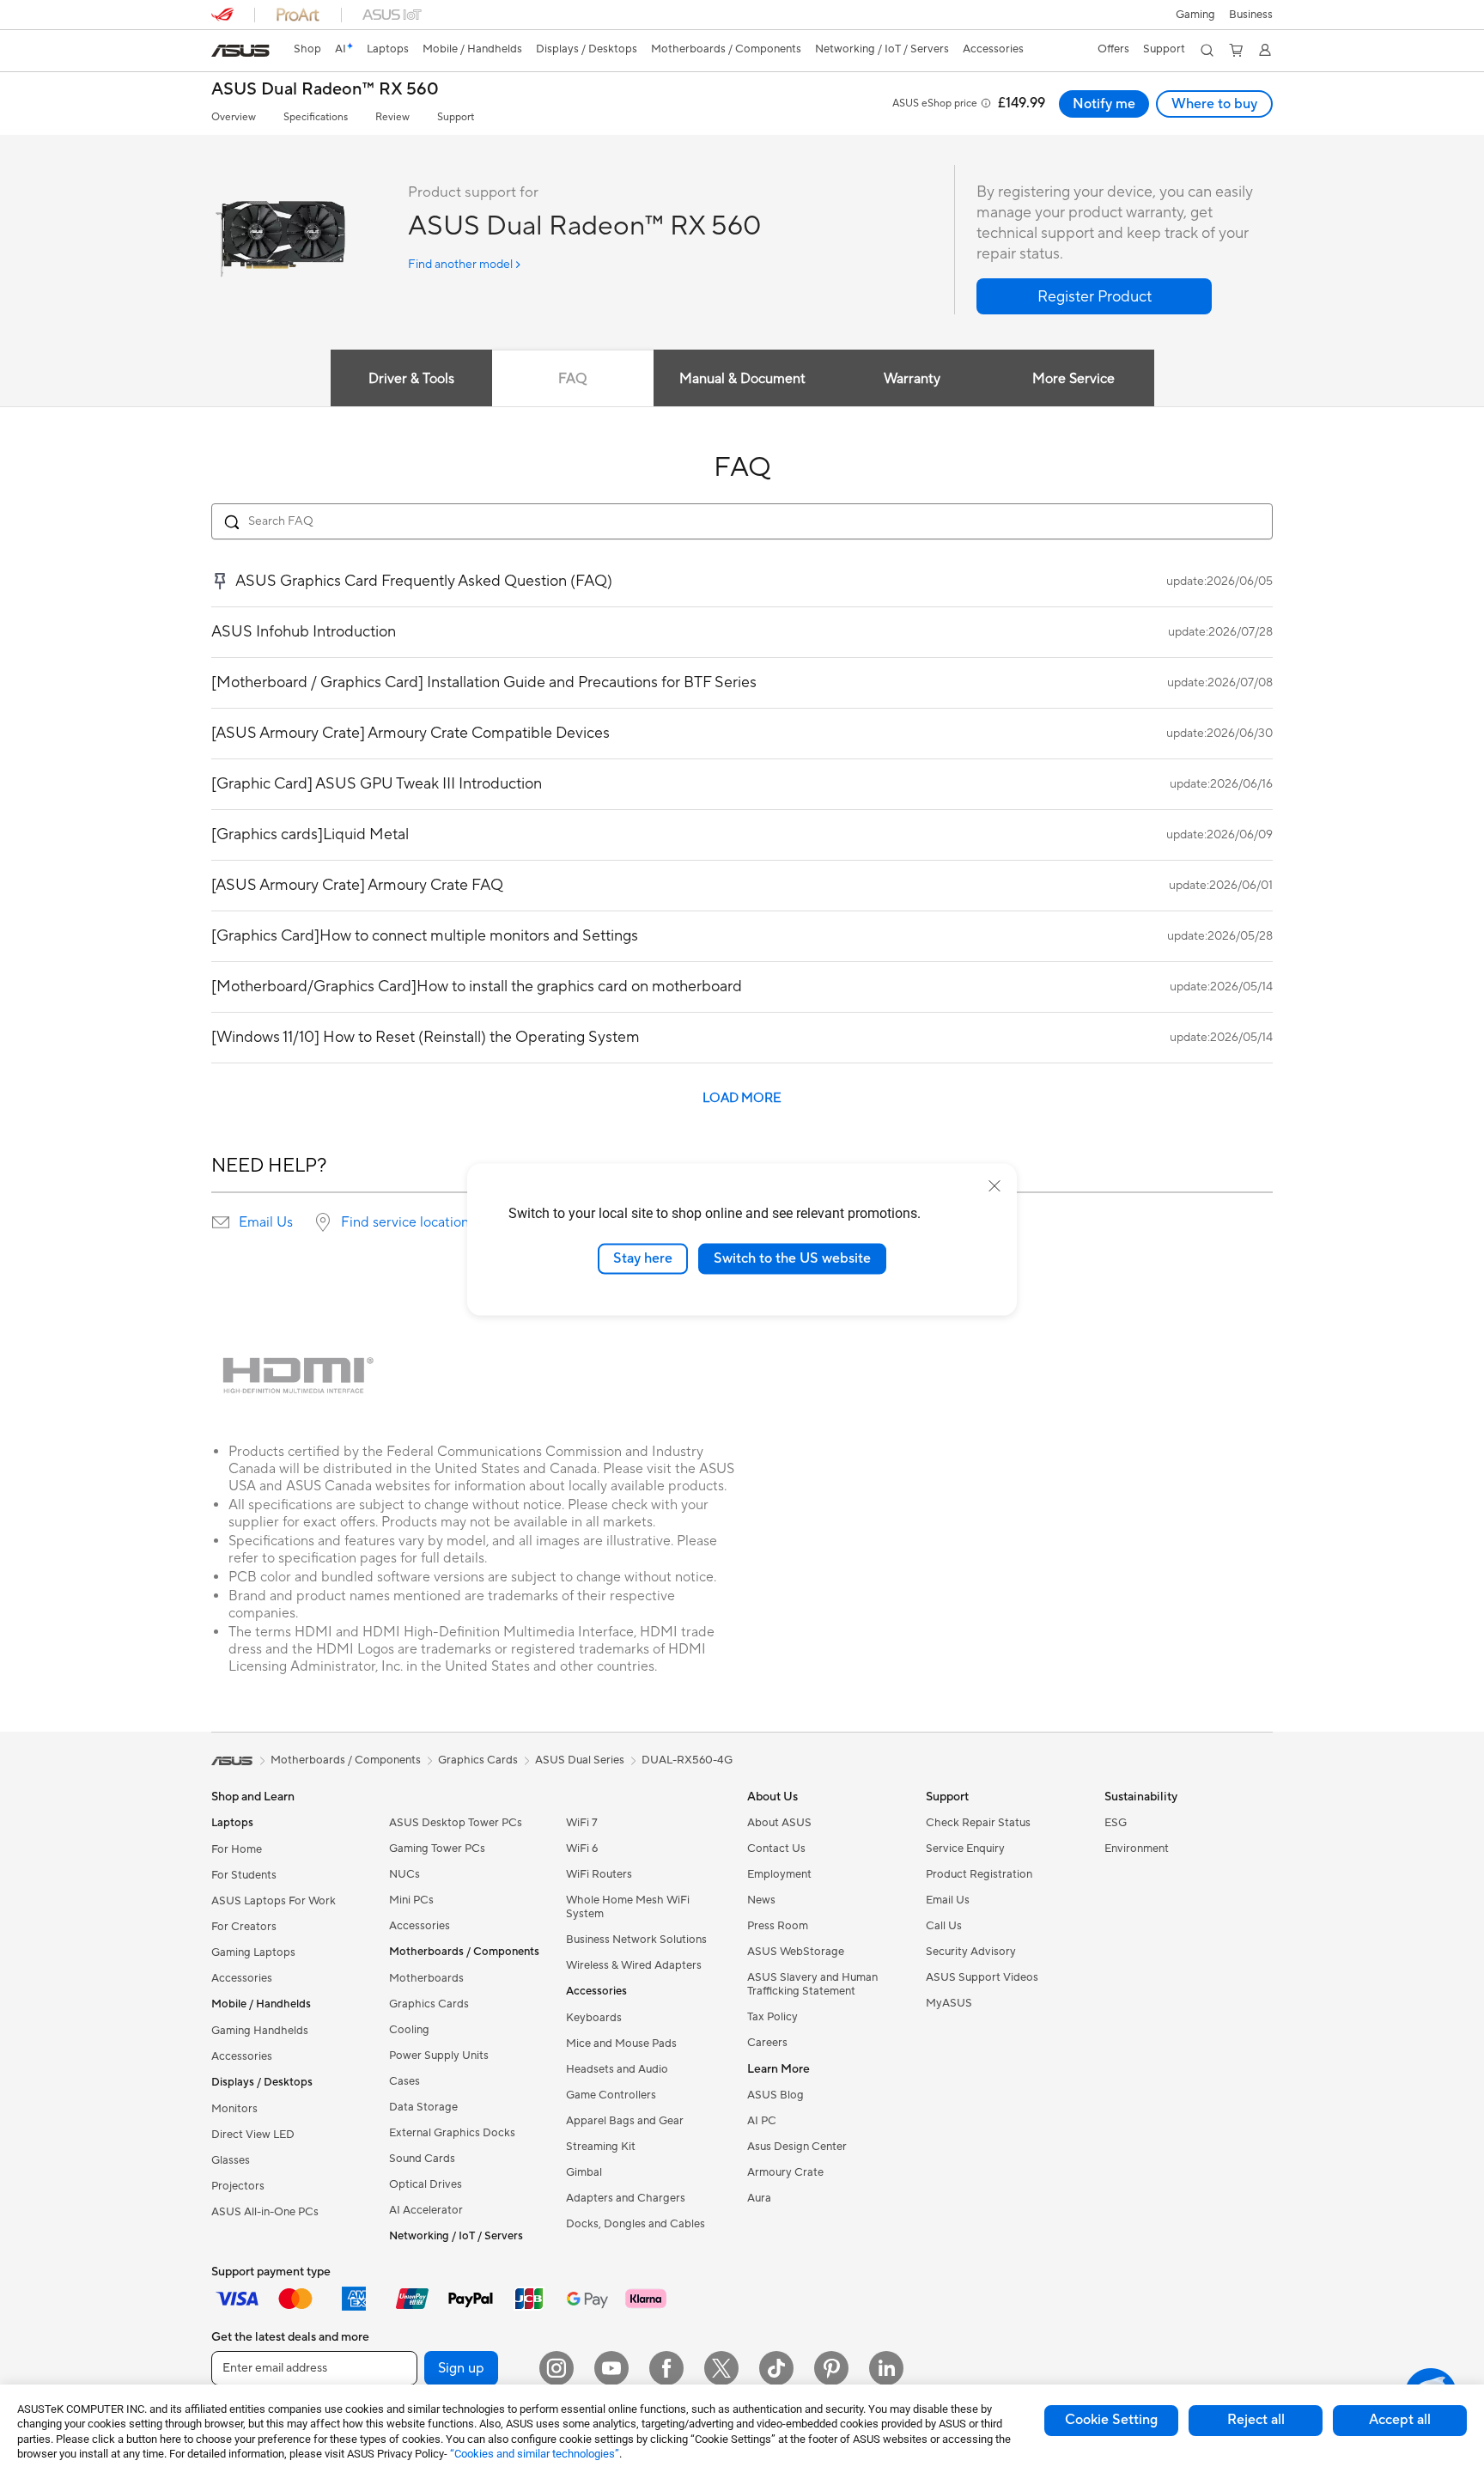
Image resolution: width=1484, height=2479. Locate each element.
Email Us (266, 1222)
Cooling (409, 2030)
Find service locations (408, 1222)
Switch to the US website (792, 1258)
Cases (404, 2081)
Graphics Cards (429, 2004)
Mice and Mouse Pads (621, 2043)
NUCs (404, 1874)
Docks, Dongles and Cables (636, 2224)
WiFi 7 (582, 1823)
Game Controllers (611, 2095)
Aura (759, 2198)
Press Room (778, 1926)
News (761, 1900)
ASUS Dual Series (580, 1760)
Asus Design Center (797, 2147)
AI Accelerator (426, 2210)
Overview (234, 117)
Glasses (231, 2160)
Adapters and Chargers (626, 2198)
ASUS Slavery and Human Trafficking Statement (812, 1984)
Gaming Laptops (253, 1952)
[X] (721, 2368)
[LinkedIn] (886, 2368)
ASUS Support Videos (982, 1977)
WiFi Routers (599, 1874)
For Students (244, 1875)
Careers (767, 2043)
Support (456, 117)
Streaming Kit (601, 2147)
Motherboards (426, 1978)
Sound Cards (422, 2159)
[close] (994, 1186)
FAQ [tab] (572, 379)
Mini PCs (411, 1900)
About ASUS (779, 1823)
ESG (1116, 1823)
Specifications (316, 117)
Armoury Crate (785, 2172)
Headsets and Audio (617, 2069)
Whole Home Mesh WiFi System (628, 1907)
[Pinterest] (831, 2368)
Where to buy (1214, 104)
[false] (1094, 296)
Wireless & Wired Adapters (634, 1965)
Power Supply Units (439, 2056)
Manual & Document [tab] (742, 379)
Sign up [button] (461, 2368)
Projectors (238, 2186)
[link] (240, 51)
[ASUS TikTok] (776, 2368)
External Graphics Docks (452, 2133)
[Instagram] (556, 2368)
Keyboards (594, 2018)
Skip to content (222, 53)
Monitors (234, 2109)
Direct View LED (253, 2135)
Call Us (944, 1926)
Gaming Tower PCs (437, 1849)
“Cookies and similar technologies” (535, 2454)
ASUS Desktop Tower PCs (456, 1823)
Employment (779, 1874)
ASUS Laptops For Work (274, 1901)
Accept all (1400, 2420)
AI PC (762, 2121)
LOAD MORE (742, 1098)
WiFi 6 (582, 1849)
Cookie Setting (1111, 2420)
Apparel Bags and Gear (625, 2121)
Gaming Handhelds (260, 2031)
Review (392, 117)
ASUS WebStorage (796, 1952)
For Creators (244, 1927)
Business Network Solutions (636, 1940)
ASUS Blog (775, 2095)
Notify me (1104, 104)
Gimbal (584, 2172)
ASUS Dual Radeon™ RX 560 (325, 90)
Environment (1137, 1849)
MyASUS (949, 2003)
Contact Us (776, 1849)
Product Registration (979, 1874)
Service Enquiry (965, 1849)
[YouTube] (611, 2368)
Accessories (242, 1978)
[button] (1195, 15)
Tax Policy (772, 2017)
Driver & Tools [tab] (411, 379)
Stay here (643, 1258)
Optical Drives (426, 2184)
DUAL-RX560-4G (687, 1760)
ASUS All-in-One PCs (265, 2212)
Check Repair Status (978, 1823)
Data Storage (423, 2107)
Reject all (1256, 2420)
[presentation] (221, 1222)
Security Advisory (971, 1952)
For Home (237, 1849)
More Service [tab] (1073, 379)
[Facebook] (666, 2368)
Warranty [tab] (912, 379)
